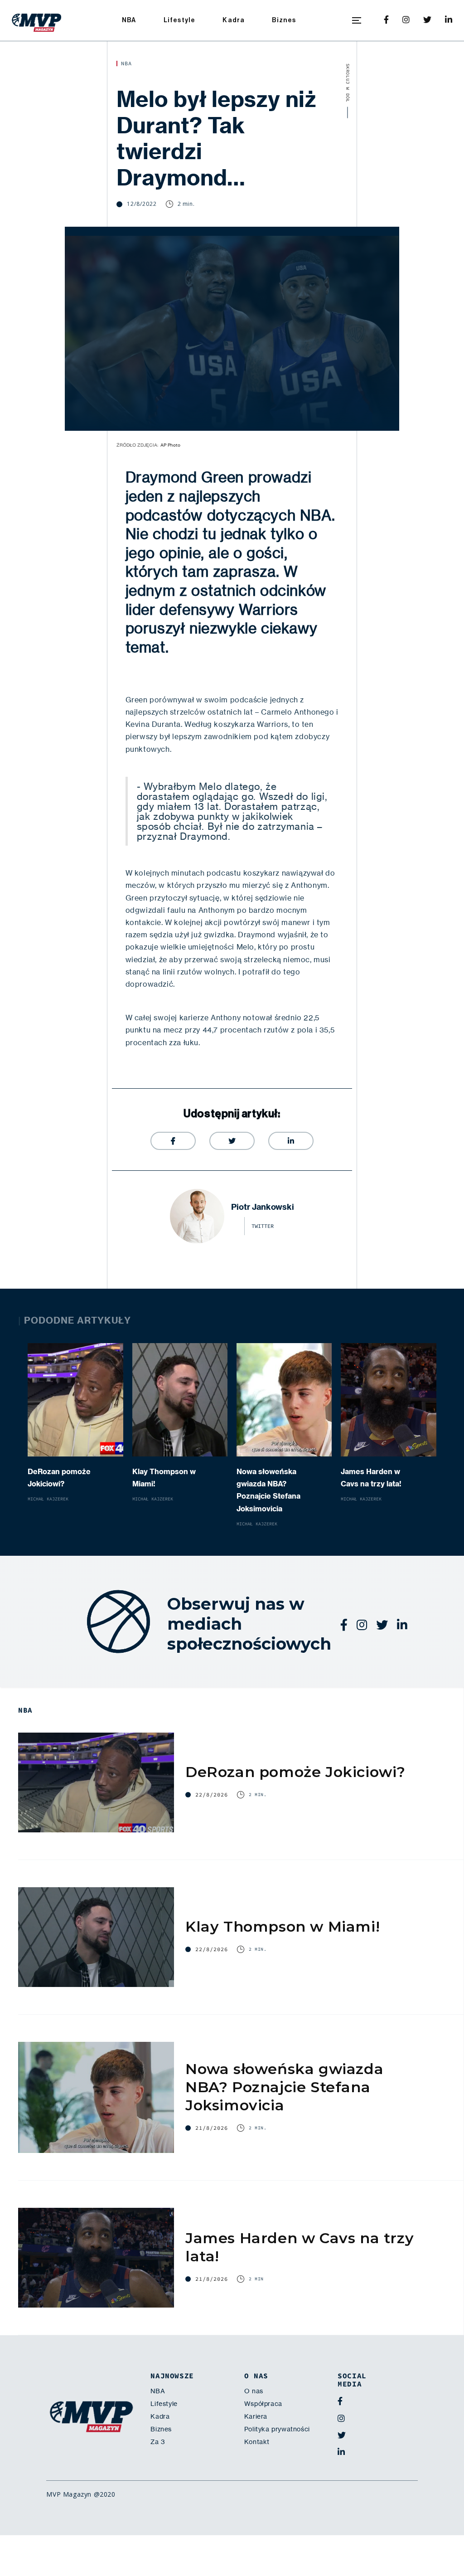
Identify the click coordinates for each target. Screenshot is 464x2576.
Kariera (256, 2416)
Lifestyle (180, 20)
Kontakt (257, 2442)
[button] (357, 20)
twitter (263, 1226)
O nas (254, 2391)
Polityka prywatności (277, 2429)
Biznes (284, 20)
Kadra (234, 20)
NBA (129, 20)
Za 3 (158, 2442)
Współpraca (263, 2404)
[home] (37, 20)
